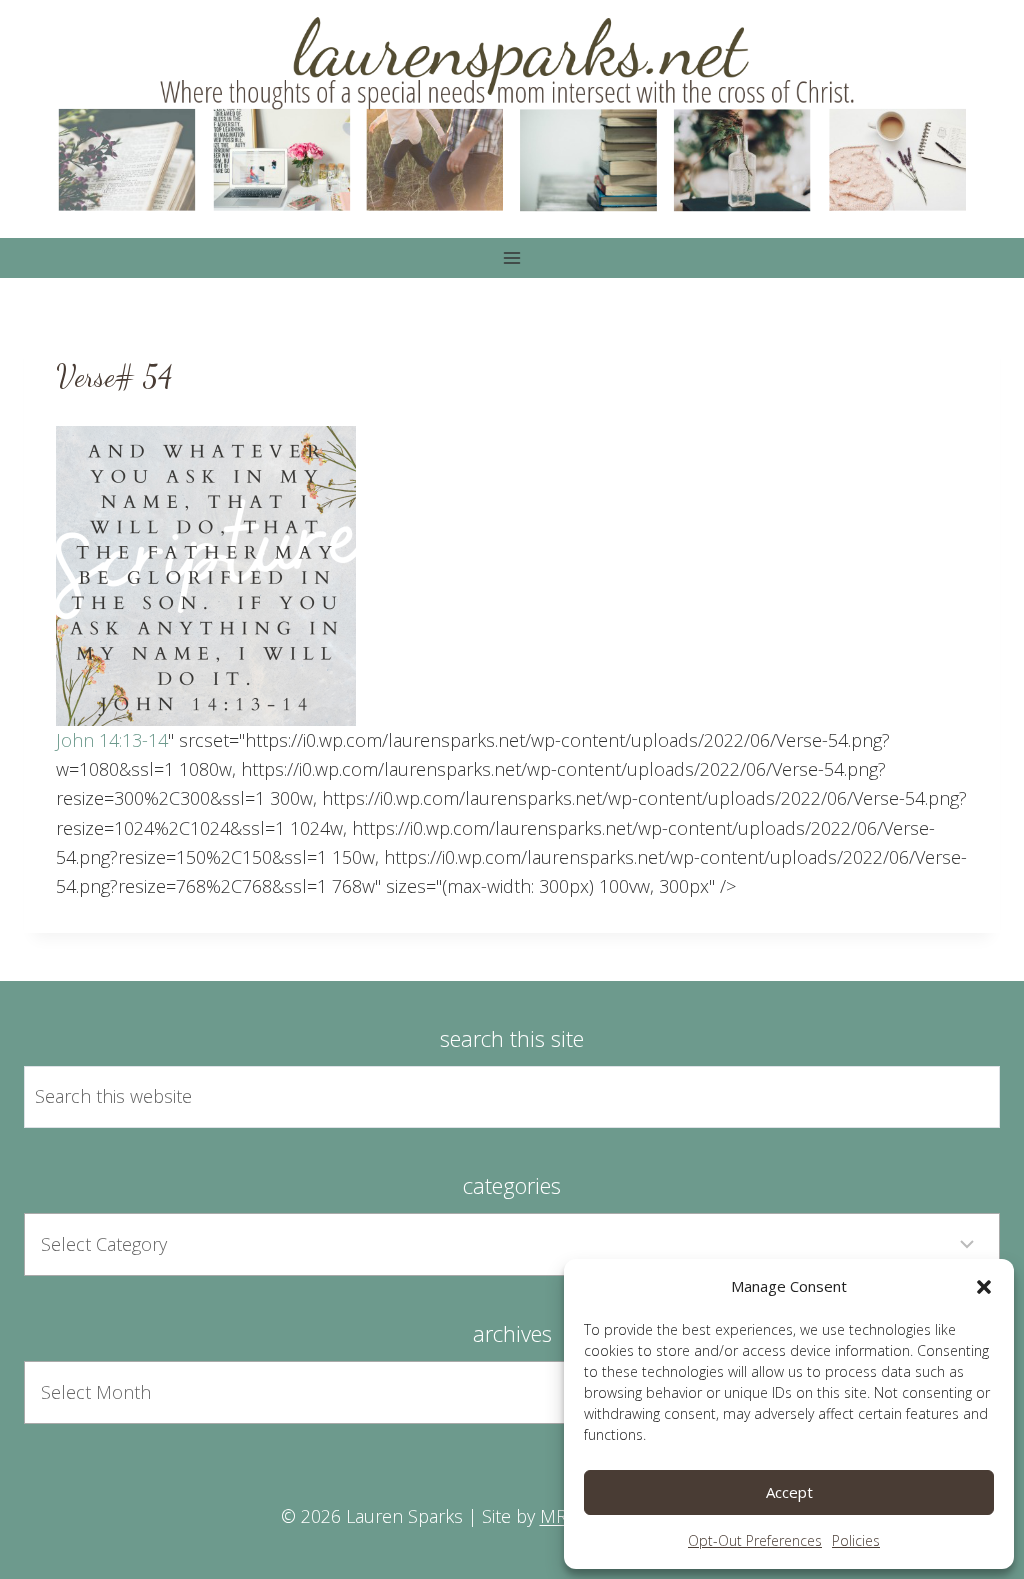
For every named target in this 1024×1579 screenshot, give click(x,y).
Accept (789, 1492)
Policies (856, 1540)
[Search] (962, 1097)
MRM (561, 1516)
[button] (984, 1287)
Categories (512, 1185)
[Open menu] (512, 257)
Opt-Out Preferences (755, 1540)
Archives (512, 1333)
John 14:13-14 (112, 740)
